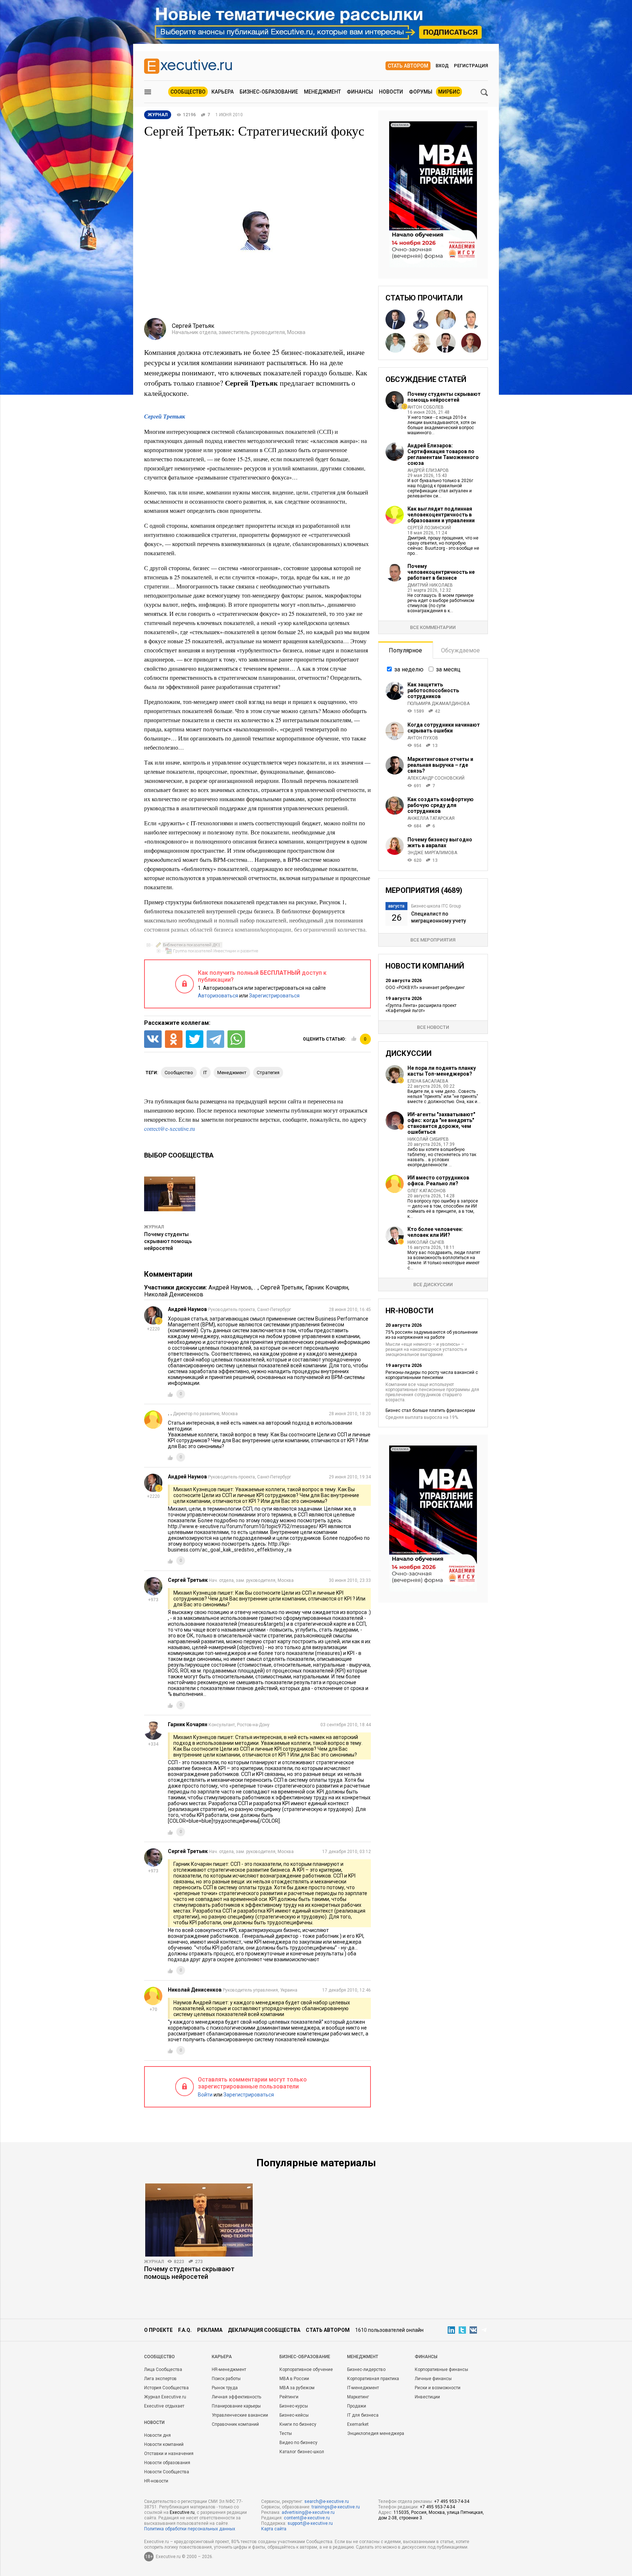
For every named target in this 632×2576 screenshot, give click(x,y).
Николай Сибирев (428, 1139)
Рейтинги (289, 2397)
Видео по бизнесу (298, 2443)
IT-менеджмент (363, 2388)
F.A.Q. (185, 2330)
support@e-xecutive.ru (310, 2523)
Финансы (360, 92)
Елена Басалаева (428, 1081)
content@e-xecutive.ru (307, 2518)
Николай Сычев (426, 1242)
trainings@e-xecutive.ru (336, 2507)
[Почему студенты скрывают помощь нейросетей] (199, 2220)
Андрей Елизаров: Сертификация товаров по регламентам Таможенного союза (443, 454)
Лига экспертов (160, 2379)
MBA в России (294, 2379)
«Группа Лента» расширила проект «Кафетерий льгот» (421, 1008)
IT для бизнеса (363, 2415)
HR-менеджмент (229, 2369)
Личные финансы (433, 2379)
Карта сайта (274, 2529)
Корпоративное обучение (306, 2369)
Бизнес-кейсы (294, 2415)
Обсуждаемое (460, 650)
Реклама (210, 2330)
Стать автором (408, 66)
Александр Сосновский (436, 778)
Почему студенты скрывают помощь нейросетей (168, 1241)
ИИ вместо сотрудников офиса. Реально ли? (438, 1181)
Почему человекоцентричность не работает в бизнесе (441, 572)
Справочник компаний (235, 2424)
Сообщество (188, 92)
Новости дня (157, 2435)
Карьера (223, 92)
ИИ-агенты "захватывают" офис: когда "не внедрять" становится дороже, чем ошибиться (441, 1123)
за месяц (448, 669)
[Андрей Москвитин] (471, 343)
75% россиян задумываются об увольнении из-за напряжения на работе (432, 1335)
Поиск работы (226, 2379)
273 (199, 2262)
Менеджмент (322, 92)
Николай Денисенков (174, 1294)
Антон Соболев (426, 407)
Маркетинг (358, 2397)
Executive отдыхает (164, 2406)
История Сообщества (166, 2388)
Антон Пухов (423, 738)
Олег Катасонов (427, 1191)
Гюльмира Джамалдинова (439, 704)
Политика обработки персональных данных (190, 2529)
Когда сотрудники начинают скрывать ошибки (444, 728)
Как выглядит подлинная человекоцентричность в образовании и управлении (441, 515)
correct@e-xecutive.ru (170, 1128)
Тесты (286, 2433)
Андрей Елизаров (428, 470)
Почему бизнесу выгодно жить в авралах (440, 842)
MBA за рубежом (297, 2388)
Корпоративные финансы (441, 2369)
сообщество (179, 1073)
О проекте (158, 2330)
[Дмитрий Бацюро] (471, 319)
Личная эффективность (236, 2397)
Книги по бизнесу (298, 2424)
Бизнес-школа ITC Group (436, 906)
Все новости (433, 1027)
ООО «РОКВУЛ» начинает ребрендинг (425, 988)
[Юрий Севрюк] (421, 343)
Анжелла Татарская (431, 818)
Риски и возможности (438, 2388)
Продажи (357, 2406)
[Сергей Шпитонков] (446, 319)
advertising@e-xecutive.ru (308, 2512)
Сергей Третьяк (165, 416)
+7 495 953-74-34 (452, 2501)
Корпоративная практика (373, 2379)
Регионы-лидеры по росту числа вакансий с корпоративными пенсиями (432, 1375)
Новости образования (167, 2463)
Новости (391, 92)
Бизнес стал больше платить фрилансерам (430, 1410)
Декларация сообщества (264, 2330)
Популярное (405, 650)
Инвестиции (427, 2397)
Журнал (154, 1227)
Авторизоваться (218, 996)
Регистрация (471, 66)
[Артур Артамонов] (395, 343)
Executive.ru (182, 2512)
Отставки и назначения (169, 2454)
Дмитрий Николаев (430, 585)
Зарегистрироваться (274, 996)
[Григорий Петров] (395, 319)
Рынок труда (225, 2388)
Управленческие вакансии (240, 2415)
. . (256, 1287)
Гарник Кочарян (327, 1287)
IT (205, 1073)
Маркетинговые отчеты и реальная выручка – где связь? (440, 765)
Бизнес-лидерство (366, 2369)
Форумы (421, 92)
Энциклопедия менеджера (376, 2433)
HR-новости (156, 2481)
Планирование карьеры (236, 2406)
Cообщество (159, 2357)
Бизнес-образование (269, 92)
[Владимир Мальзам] (421, 319)
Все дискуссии (433, 1285)
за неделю (409, 669)
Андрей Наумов (230, 1287)
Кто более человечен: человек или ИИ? (435, 1232)
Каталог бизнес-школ (302, 2452)
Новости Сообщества (167, 2472)
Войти (205, 2095)
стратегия (268, 1073)
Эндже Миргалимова (432, 853)
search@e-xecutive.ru (327, 2501)
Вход (442, 66)
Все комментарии (433, 627)
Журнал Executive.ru (165, 2397)
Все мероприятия (433, 940)
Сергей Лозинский (429, 528)
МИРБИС (449, 92)
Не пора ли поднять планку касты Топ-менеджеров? (442, 1071)
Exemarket (358, 2424)
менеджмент (232, 1073)
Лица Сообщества (163, 2369)
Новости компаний (164, 2444)
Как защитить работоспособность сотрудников (433, 690)
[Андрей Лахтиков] (446, 343)
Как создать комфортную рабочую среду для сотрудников (441, 805)
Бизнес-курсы (294, 2406)
